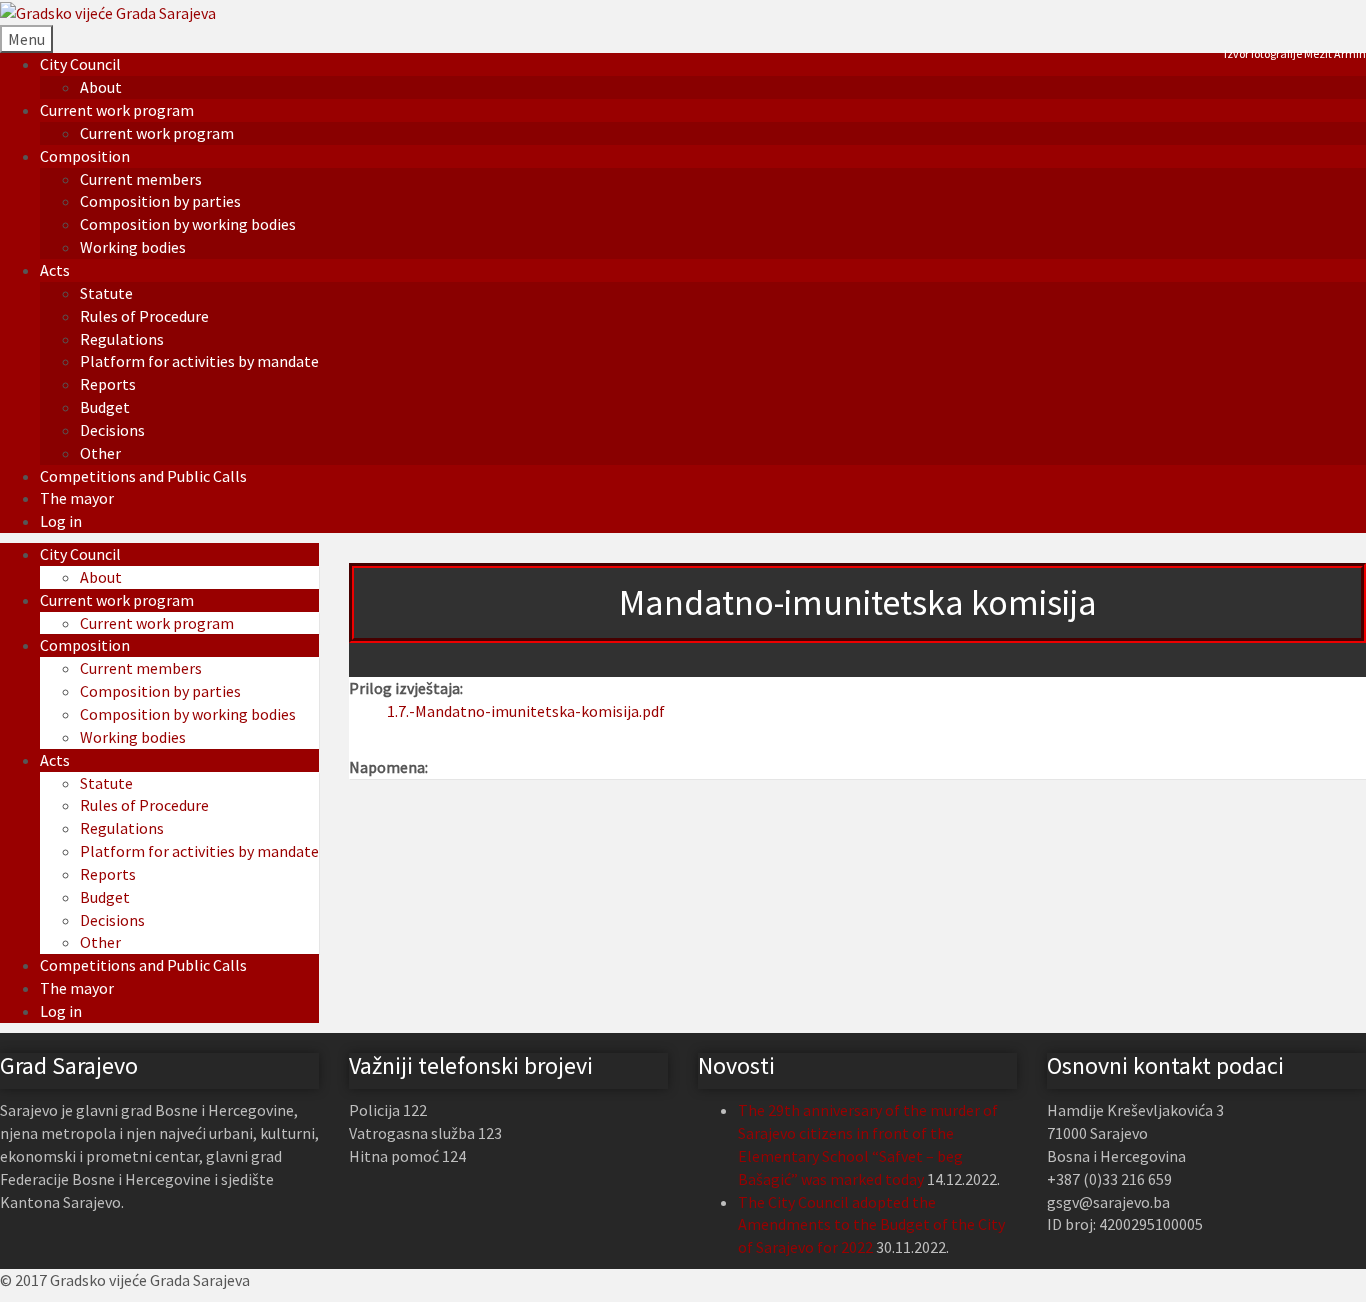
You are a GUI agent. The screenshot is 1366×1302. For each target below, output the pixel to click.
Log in (61, 521)
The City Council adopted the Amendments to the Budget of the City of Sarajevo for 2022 (871, 1225)
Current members (141, 179)
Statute (106, 293)
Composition (85, 156)
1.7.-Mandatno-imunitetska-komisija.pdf (526, 711)
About (101, 87)
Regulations (122, 339)
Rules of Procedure (144, 316)
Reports (108, 384)
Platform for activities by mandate (199, 361)
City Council (80, 64)
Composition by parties (160, 201)
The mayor (77, 498)
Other (100, 453)
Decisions (112, 430)
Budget (105, 407)
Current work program (117, 110)
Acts (55, 270)
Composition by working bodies (188, 224)
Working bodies (133, 247)
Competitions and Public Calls (143, 476)
